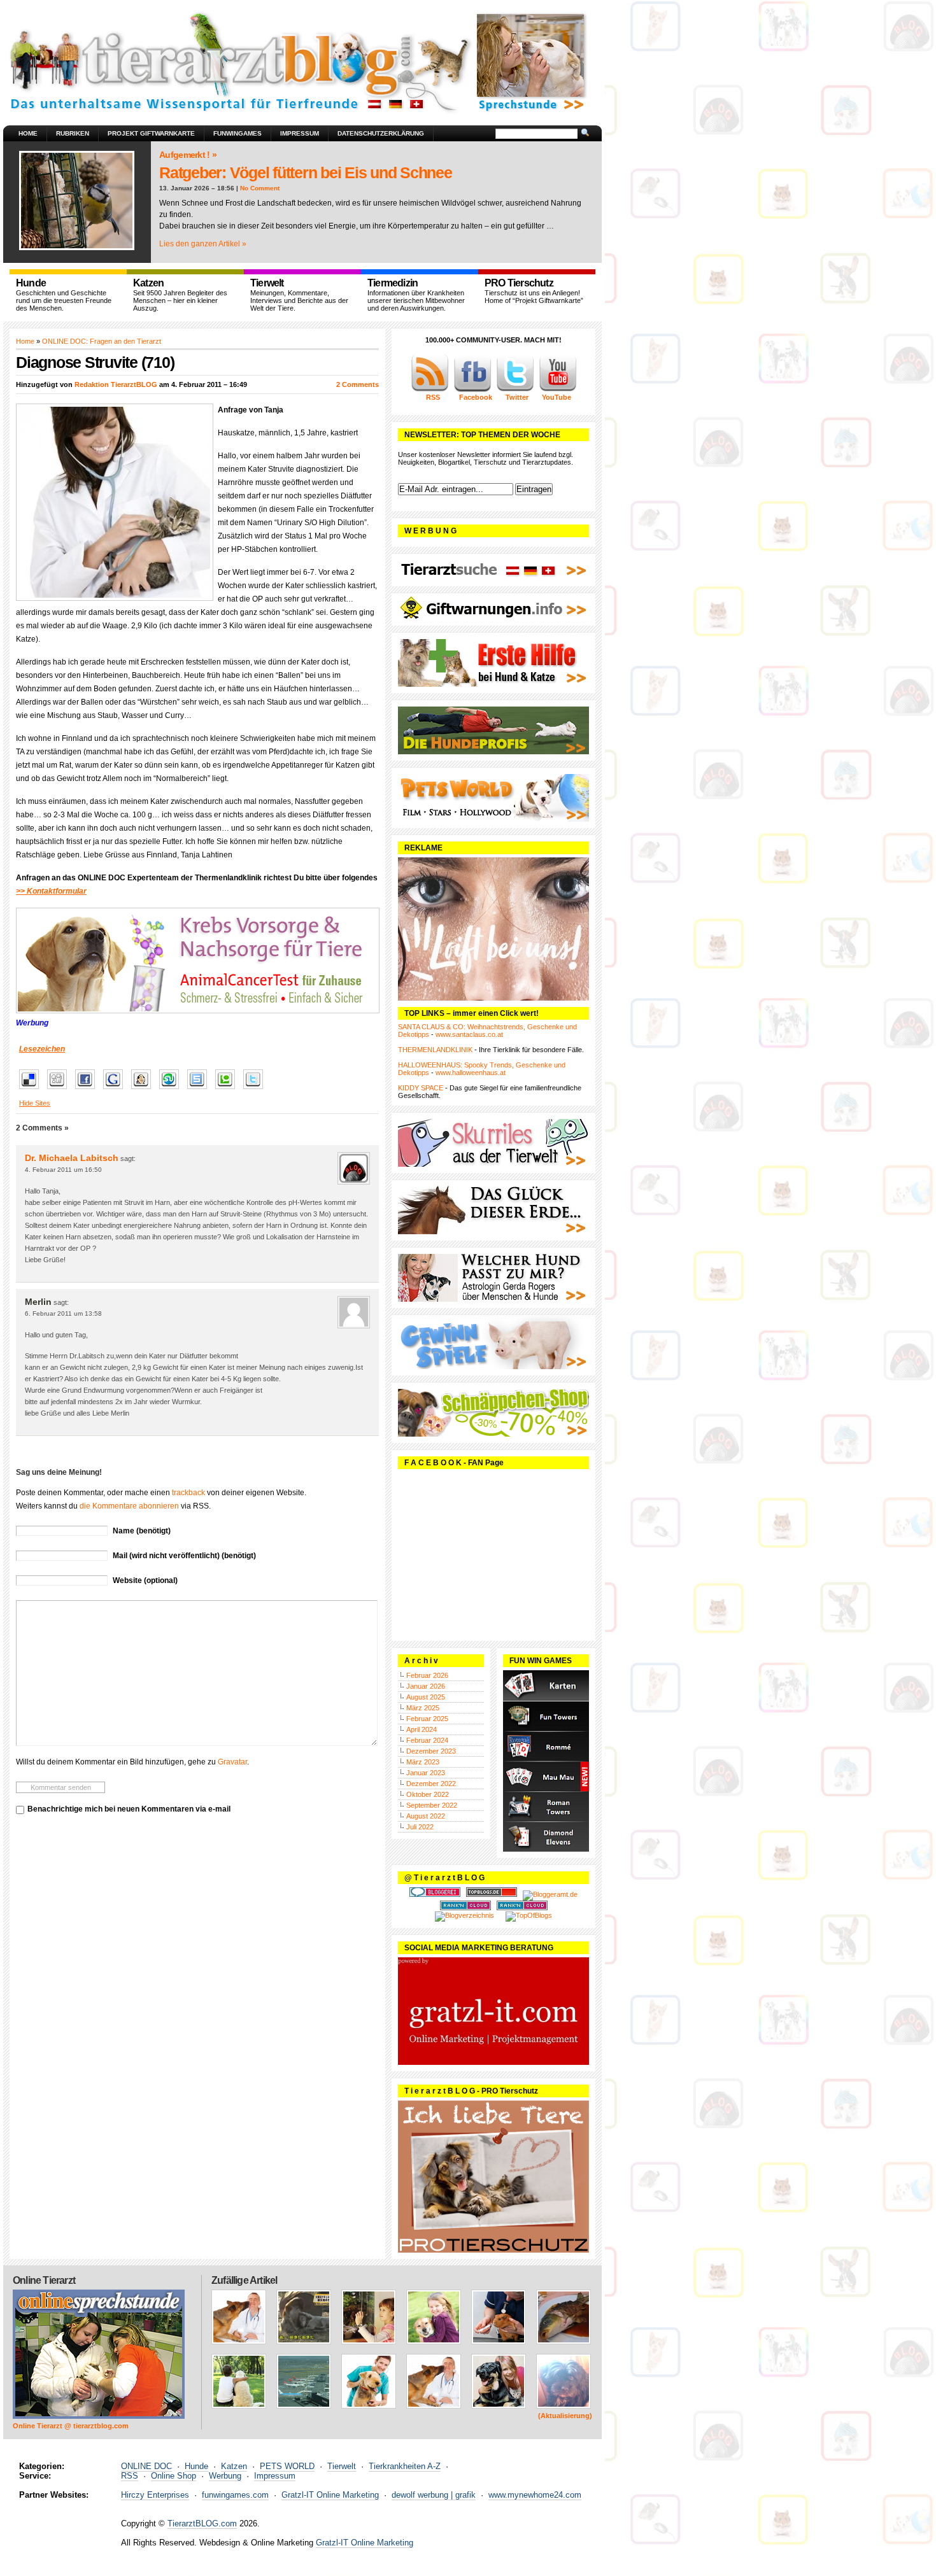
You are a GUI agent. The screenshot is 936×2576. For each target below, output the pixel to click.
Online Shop (174, 2476)
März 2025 (423, 1708)
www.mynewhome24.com (535, 2495)
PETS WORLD (287, 2466)
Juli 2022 (420, 1827)
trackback (188, 1493)
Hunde (196, 2466)
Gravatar (232, 1762)
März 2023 (423, 1762)
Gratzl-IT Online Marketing (330, 2495)
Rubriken (73, 133)
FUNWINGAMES (238, 133)
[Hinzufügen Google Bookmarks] (116, 1090)
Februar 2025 (427, 1719)
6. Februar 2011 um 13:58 (63, 1313)
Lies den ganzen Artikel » (203, 244)
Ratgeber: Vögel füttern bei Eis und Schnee (306, 172)
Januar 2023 (426, 1773)
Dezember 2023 (431, 1751)
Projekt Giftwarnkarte (151, 133)
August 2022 (426, 1816)
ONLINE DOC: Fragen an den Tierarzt (102, 341)
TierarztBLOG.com (202, 2523)
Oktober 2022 (428, 1794)
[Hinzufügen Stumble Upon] (172, 1090)
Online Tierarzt (44, 2280)
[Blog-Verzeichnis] (435, 1894)
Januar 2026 (426, 1686)
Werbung (225, 2476)
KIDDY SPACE (421, 1088)
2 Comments (358, 384)
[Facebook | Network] (472, 390)
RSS (130, 2476)
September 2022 (432, 1805)
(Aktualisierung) (565, 2416)
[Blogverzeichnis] (464, 1915)
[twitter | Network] (515, 390)
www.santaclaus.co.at (469, 1034)
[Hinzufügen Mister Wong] (144, 1090)
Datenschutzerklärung (381, 133)
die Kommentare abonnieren (129, 1506)
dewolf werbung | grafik (434, 2495)
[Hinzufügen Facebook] (88, 1090)
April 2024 (422, 1729)
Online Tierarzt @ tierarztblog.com (71, 2426)
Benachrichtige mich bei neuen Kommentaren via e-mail (129, 1809)
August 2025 (426, 1697)
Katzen (234, 2466)
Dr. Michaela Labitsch (72, 1158)
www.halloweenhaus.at (471, 1073)
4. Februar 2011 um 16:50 (63, 1170)
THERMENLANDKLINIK (435, 1050)
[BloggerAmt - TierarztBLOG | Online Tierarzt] (550, 1894)
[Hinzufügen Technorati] (228, 1090)
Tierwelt (342, 2466)
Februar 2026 (427, 1675)
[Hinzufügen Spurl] (200, 1090)
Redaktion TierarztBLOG (116, 384)
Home (28, 133)
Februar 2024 (427, 1740)
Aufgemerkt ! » (188, 155)
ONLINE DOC (146, 2466)
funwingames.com (235, 2495)
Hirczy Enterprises (155, 2495)
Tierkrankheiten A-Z (405, 2466)
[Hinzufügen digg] (60, 1090)
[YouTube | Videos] (558, 390)
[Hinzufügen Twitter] (256, 1090)
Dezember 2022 (431, 1784)
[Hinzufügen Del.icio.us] (32, 1090)
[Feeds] (430, 390)
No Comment (260, 188)
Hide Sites (35, 1103)
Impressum (300, 133)
